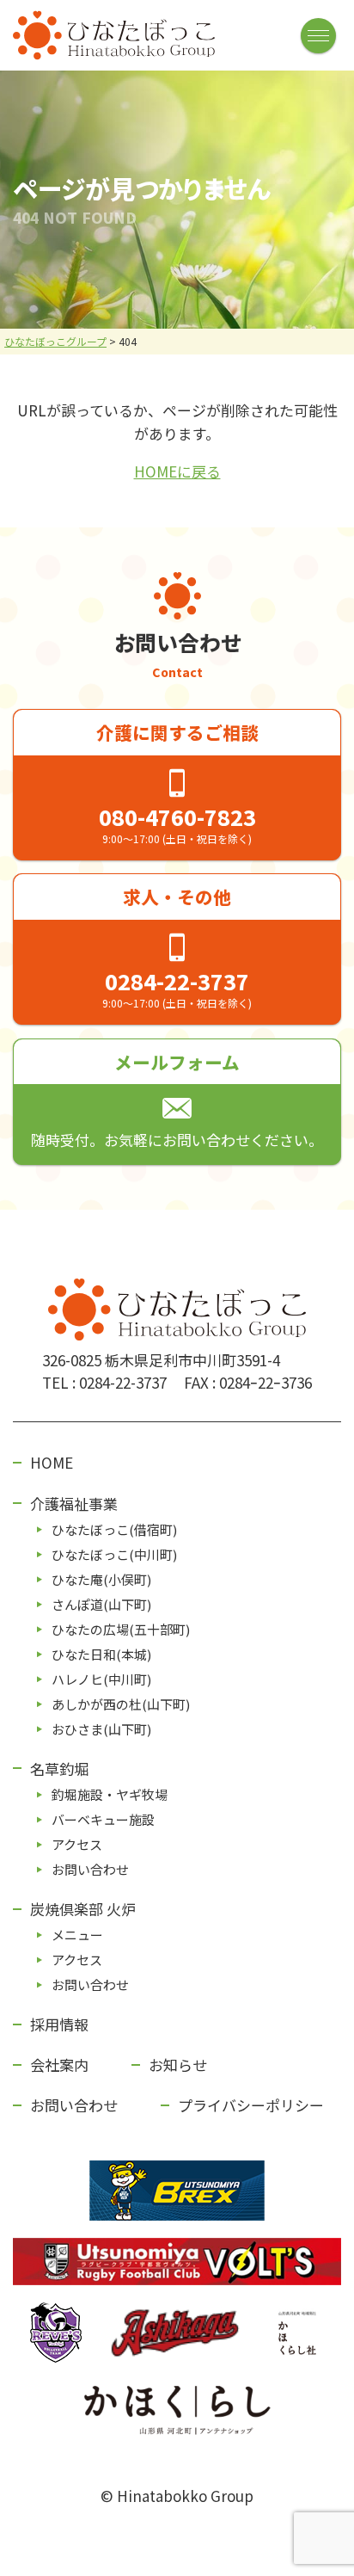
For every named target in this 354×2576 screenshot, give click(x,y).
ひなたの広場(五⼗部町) (121, 1629)
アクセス (77, 1844)
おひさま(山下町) (101, 1729)
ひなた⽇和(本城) (101, 1654)
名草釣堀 (59, 1769)
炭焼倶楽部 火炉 (83, 1909)
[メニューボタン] (318, 36)
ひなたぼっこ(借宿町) (114, 1529)
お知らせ (178, 2064)
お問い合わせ (90, 1869)
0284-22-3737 (177, 981)
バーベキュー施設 (103, 1819)
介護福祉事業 (74, 1504)
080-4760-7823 (177, 817)
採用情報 (59, 2024)
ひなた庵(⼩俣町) (101, 1579)
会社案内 (59, 2064)
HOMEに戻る (177, 471)
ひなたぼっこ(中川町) (114, 1554)
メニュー (77, 1935)
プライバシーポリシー (251, 2105)
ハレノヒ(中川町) (101, 1679)
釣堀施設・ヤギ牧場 (110, 1794)
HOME (52, 1462)
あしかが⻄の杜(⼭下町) (121, 1704)
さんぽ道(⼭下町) (101, 1604)
